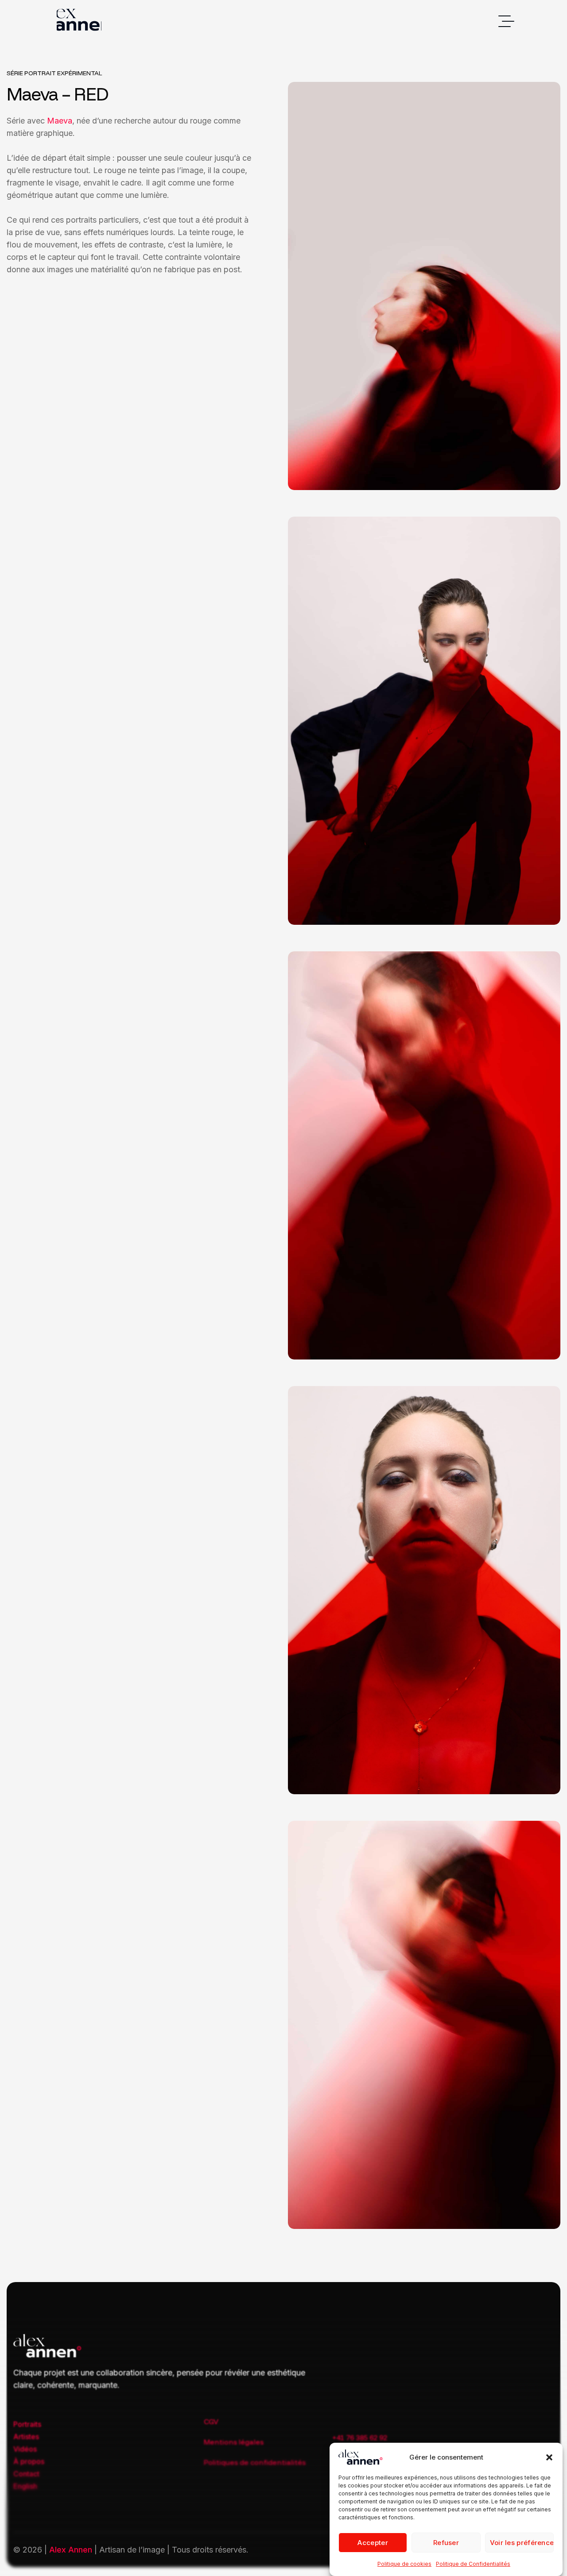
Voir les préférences (522, 2543)
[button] (549, 2457)
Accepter (373, 2543)
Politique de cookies (404, 2564)
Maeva (60, 121)
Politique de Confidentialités (473, 2564)
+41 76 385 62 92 (360, 2437)
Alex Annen (71, 2550)
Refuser (446, 2543)
